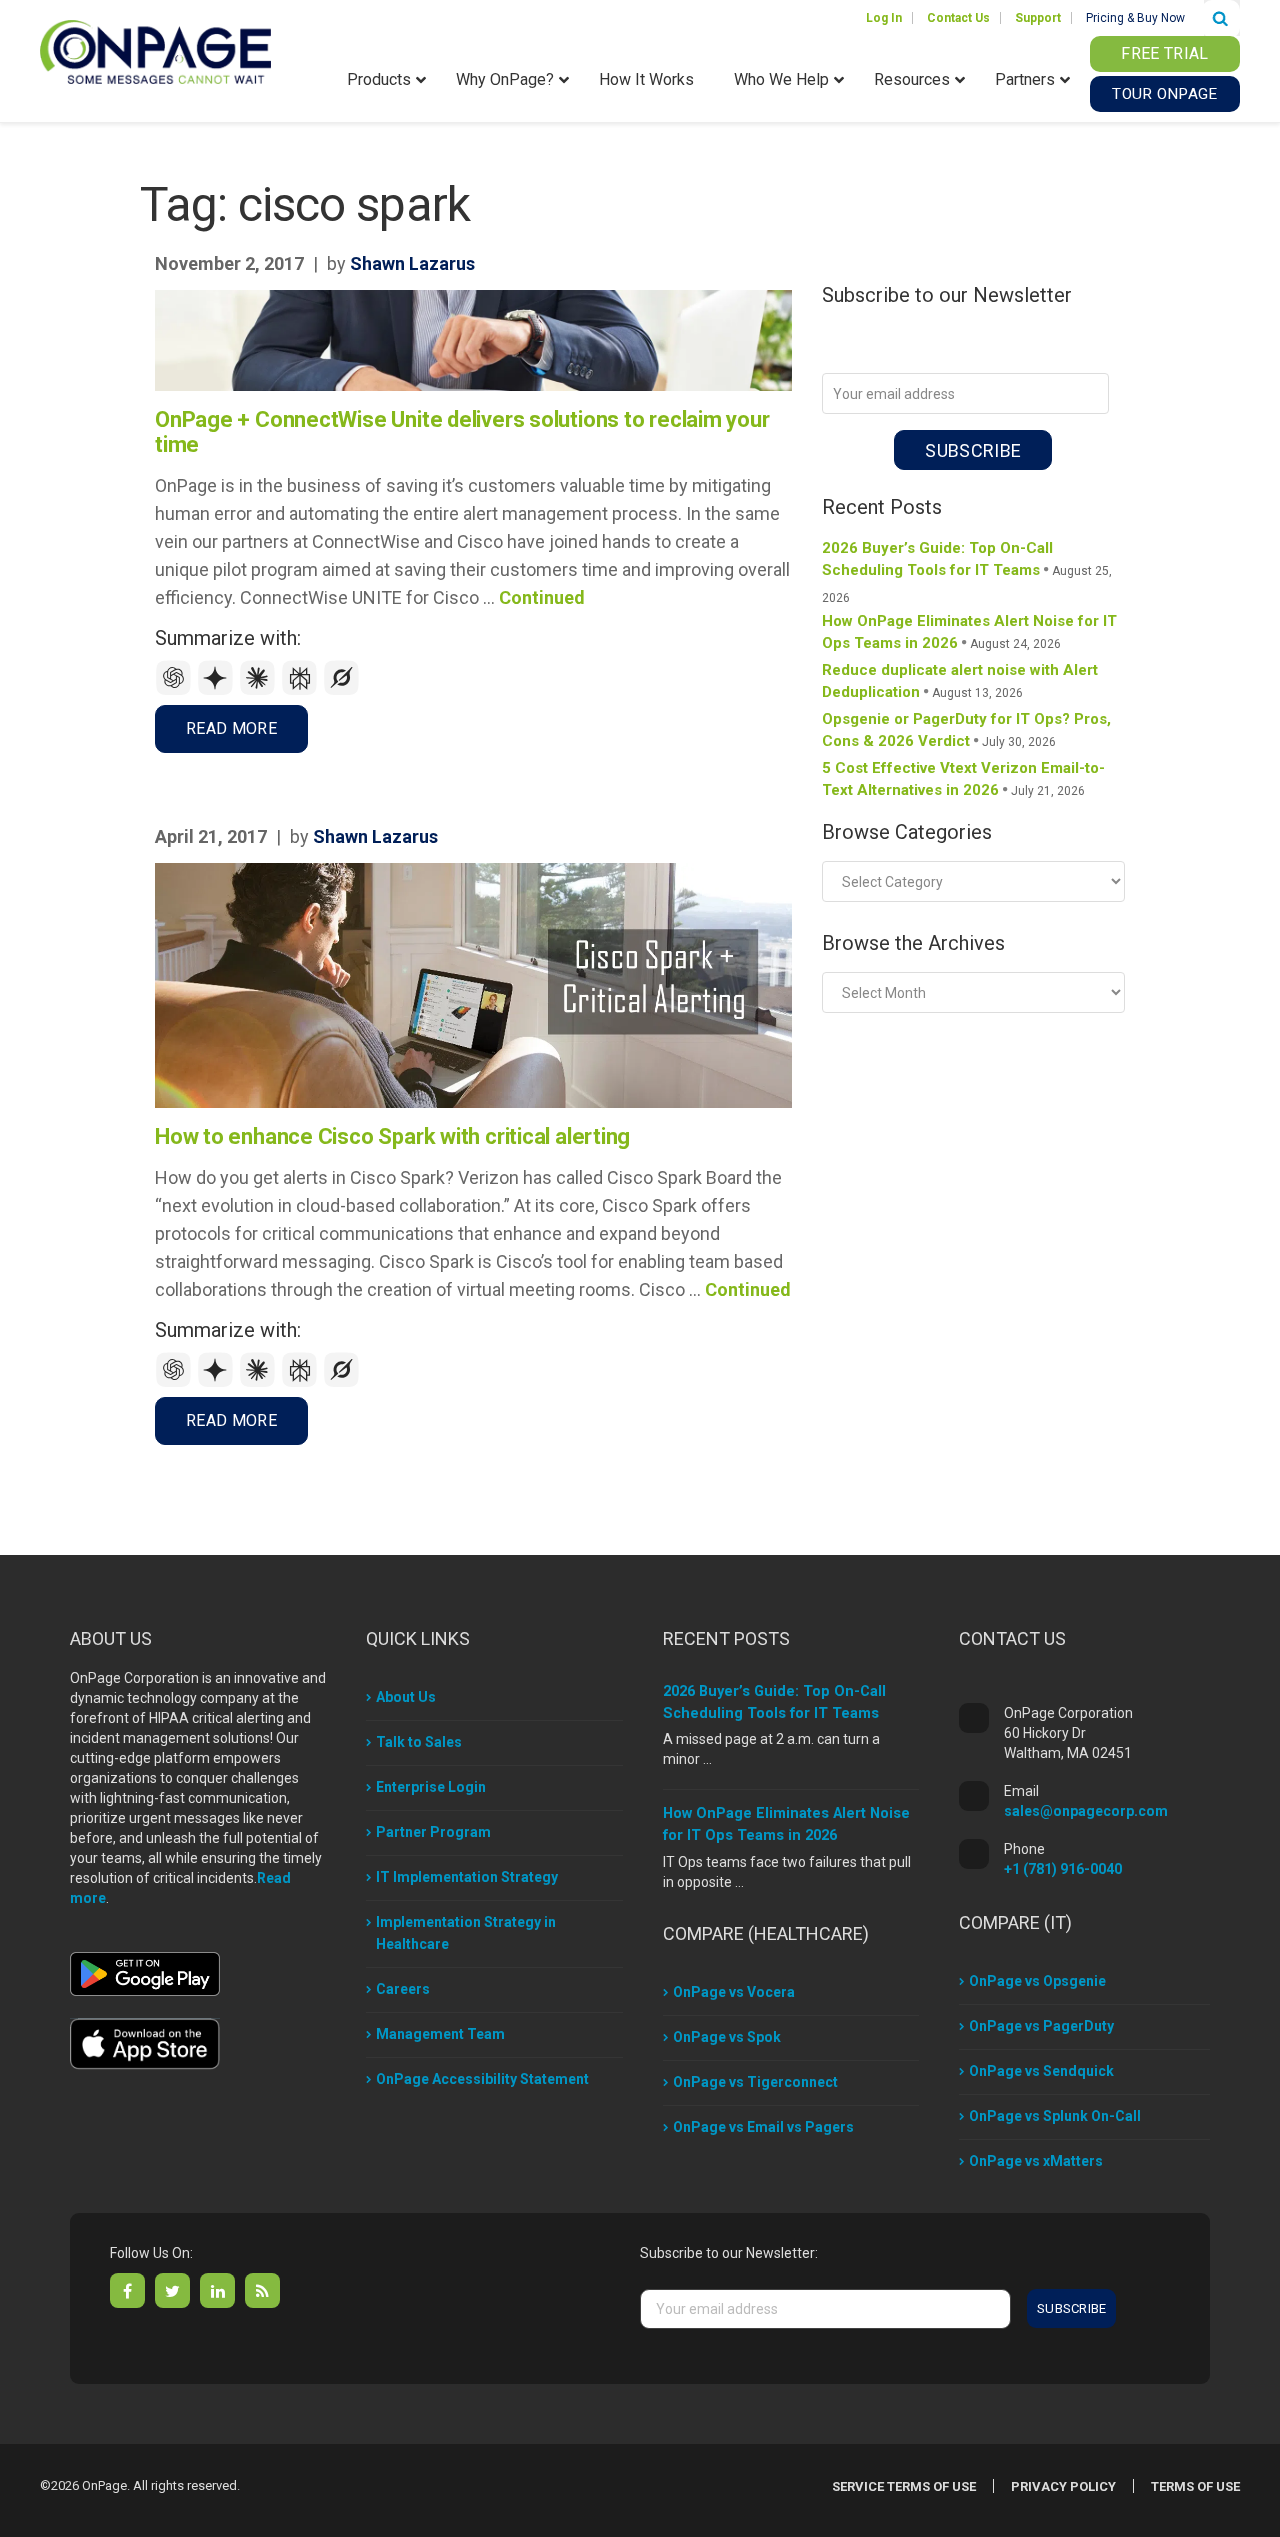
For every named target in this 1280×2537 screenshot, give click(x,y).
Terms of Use (1195, 2486)
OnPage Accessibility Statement (482, 2079)
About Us (406, 1697)
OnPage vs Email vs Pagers (763, 2127)
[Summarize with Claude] (260, 690)
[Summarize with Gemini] (218, 690)
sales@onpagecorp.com (1086, 1811)
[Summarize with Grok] (342, 690)
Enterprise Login (431, 1787)
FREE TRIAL (1164, 53)
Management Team (440, 2034)
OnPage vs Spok (727, 2037)
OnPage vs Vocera (734, 1992)
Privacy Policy (1063, 2486)
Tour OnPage (1164, 94)
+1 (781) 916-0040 (1063, 1869)
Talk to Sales (419, 1742)
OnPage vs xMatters (1036, 2161)
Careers (403, 1989)
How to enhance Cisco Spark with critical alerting (392, 1136)
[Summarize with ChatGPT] (176, 690)
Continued (542, 597)
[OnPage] (155, 50)
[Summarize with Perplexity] (302, 690)
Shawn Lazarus (412, 263)
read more (231, 728)
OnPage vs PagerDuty (1041, 2026)
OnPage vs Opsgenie (1037, 1981)
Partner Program (433, 1832)
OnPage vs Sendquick (1041, 2071)
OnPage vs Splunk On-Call (1055, 2116)
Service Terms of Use (904, 2486)
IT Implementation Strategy (467, 1877)
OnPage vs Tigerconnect (755, 2082)
